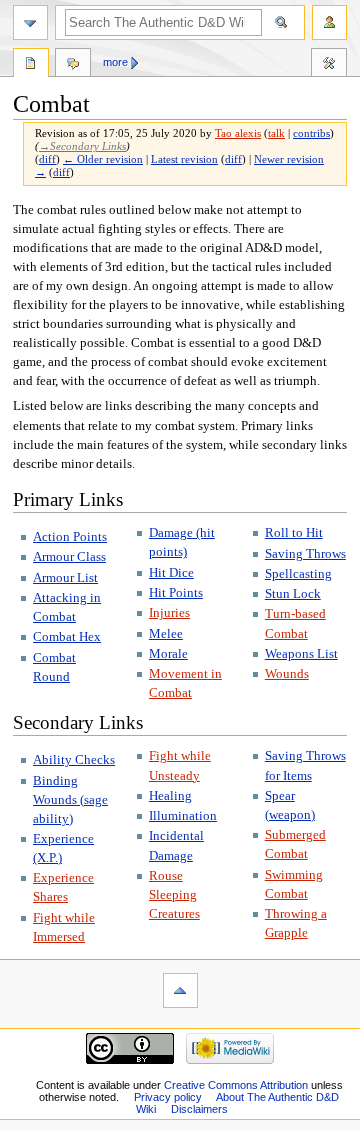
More (115, 62)
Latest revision (184, 159)
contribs (311, 133)
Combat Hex (67, 637)
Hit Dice (171, 573)
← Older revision (103, 159)
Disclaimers (199, 1109)
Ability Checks (74, 760)
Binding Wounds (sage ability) (70, 800)
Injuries (169, 613)
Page (31, 65)
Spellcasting (298, 574)
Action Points (70, 537)
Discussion (73, 65)
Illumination (183, 816)
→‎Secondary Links (82, 146)
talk (276, 133)
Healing (170, 796)
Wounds (287, 674)
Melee (166, 634)
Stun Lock (293, 594)
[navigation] (30, 22)
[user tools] (329, 22)
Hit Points (176, 593)
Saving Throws (305, 554)
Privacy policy (168, 1097)
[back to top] (180, 990)
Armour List (65, 578)
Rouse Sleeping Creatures (174, 895)
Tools (329, 65)
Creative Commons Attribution (236, 1085)
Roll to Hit (294, 533)
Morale (168, 654)
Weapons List (301, 654)
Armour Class (69, 557)
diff (47, 159)
